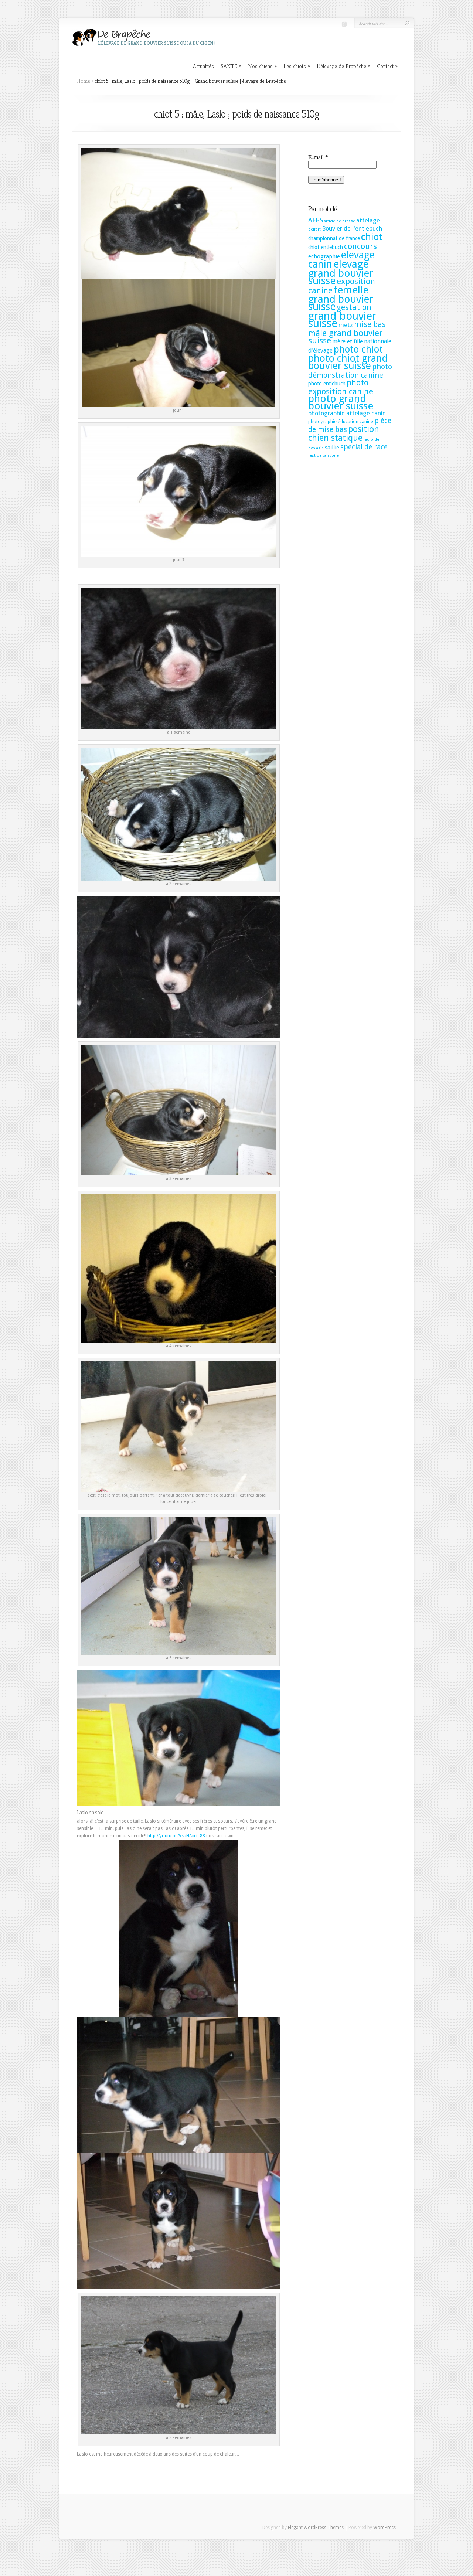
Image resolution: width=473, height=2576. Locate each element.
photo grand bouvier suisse (341, 402)
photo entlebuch (327, 384)
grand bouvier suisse (342, 320)
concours (360, 246)
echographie (324, 256)
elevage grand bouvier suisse (341, 272)
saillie (332, 448)
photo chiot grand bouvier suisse (348, 362)
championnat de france (334, 238)
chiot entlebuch (326, 247)
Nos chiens (262, 66)
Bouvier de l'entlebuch (352, 229)
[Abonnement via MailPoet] (351, 172)
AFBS (316, 220)
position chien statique (344, 433)
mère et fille (348, 341)
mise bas (370, 324)
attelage (368, 220)
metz (346, 325)
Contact (387, 66)
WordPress (384, 2528)
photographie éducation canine (341, 421)
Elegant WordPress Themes (316, 2528)
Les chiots (297, 66)
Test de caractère (324, 455)
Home (84, 81)
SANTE (231, 66)
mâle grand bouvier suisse (345, 337)
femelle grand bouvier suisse (341, 298)
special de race (364, 447)
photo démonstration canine (350, 371)
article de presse (340, 221)
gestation (354, 307)
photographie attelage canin (347, 413)
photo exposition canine (341, 387)
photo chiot (358, 349)
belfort (314, 229)
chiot (372, 237)
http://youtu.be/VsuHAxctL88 (176, 1836)
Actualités (203, 66)
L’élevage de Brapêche (343, 66)
